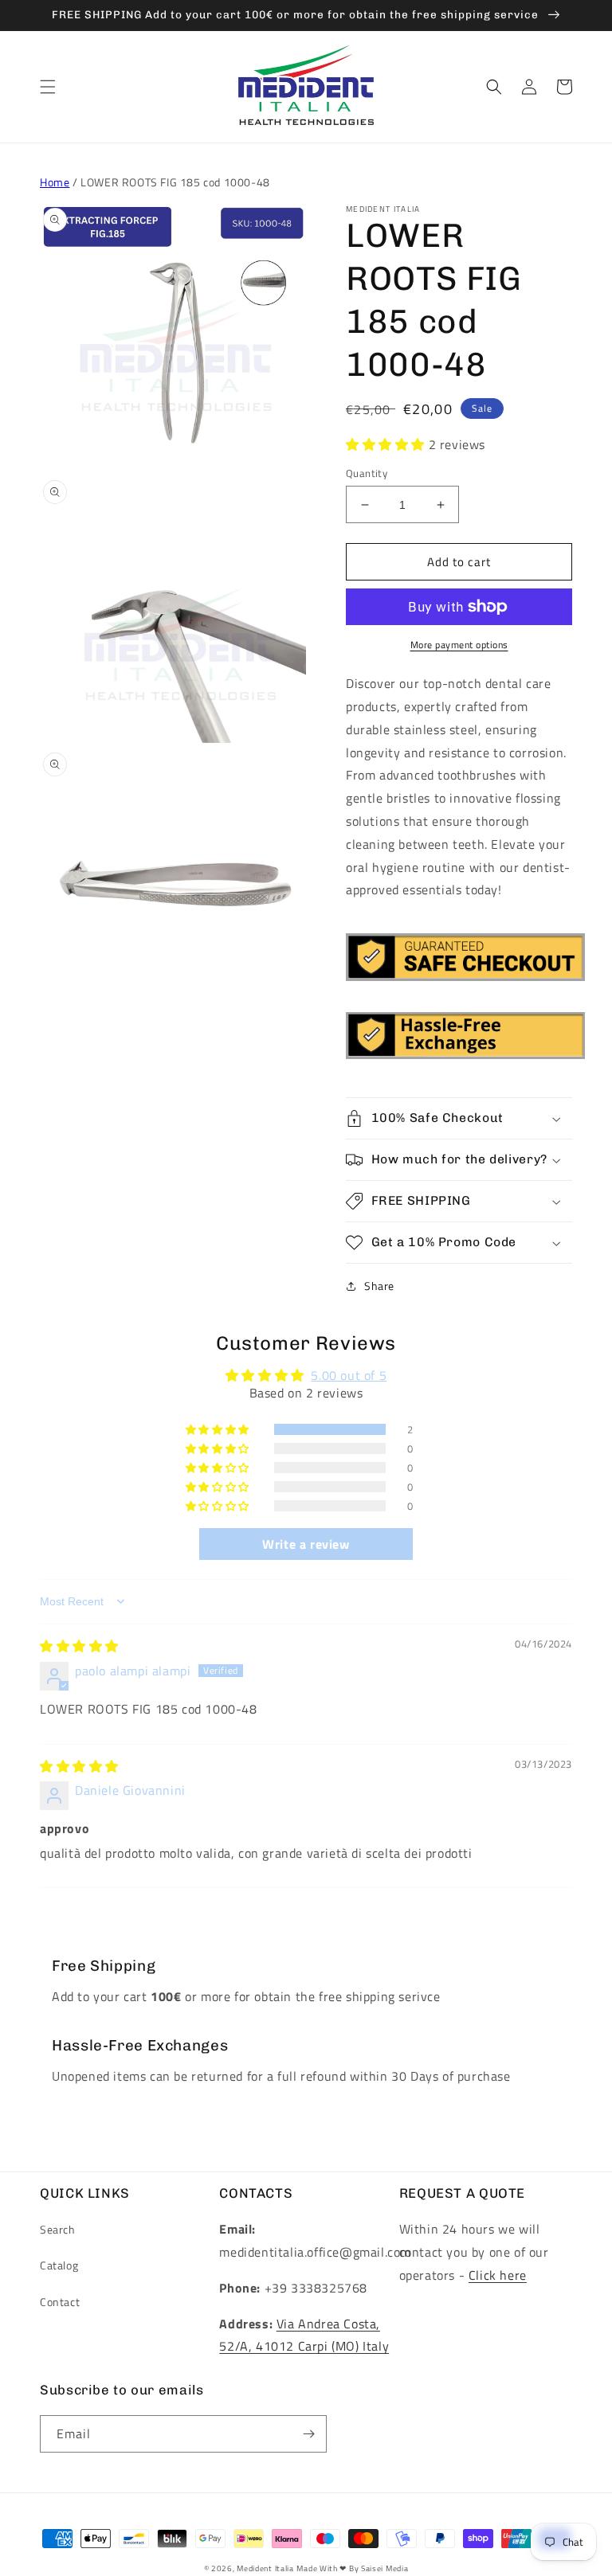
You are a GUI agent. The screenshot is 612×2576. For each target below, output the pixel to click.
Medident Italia (265, 2568)
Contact (60, 2302)
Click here (498, 2275)
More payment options (459, 645)
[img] (79, 1646)
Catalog (59, 2265)
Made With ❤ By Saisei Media (352, 2568)
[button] (48, 87)
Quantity (367, 473)
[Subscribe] (308, 2434)
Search (58, 2229)
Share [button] (379, 1286)
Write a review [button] (306, 1544)
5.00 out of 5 (349, 1375)
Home (55, 182)
